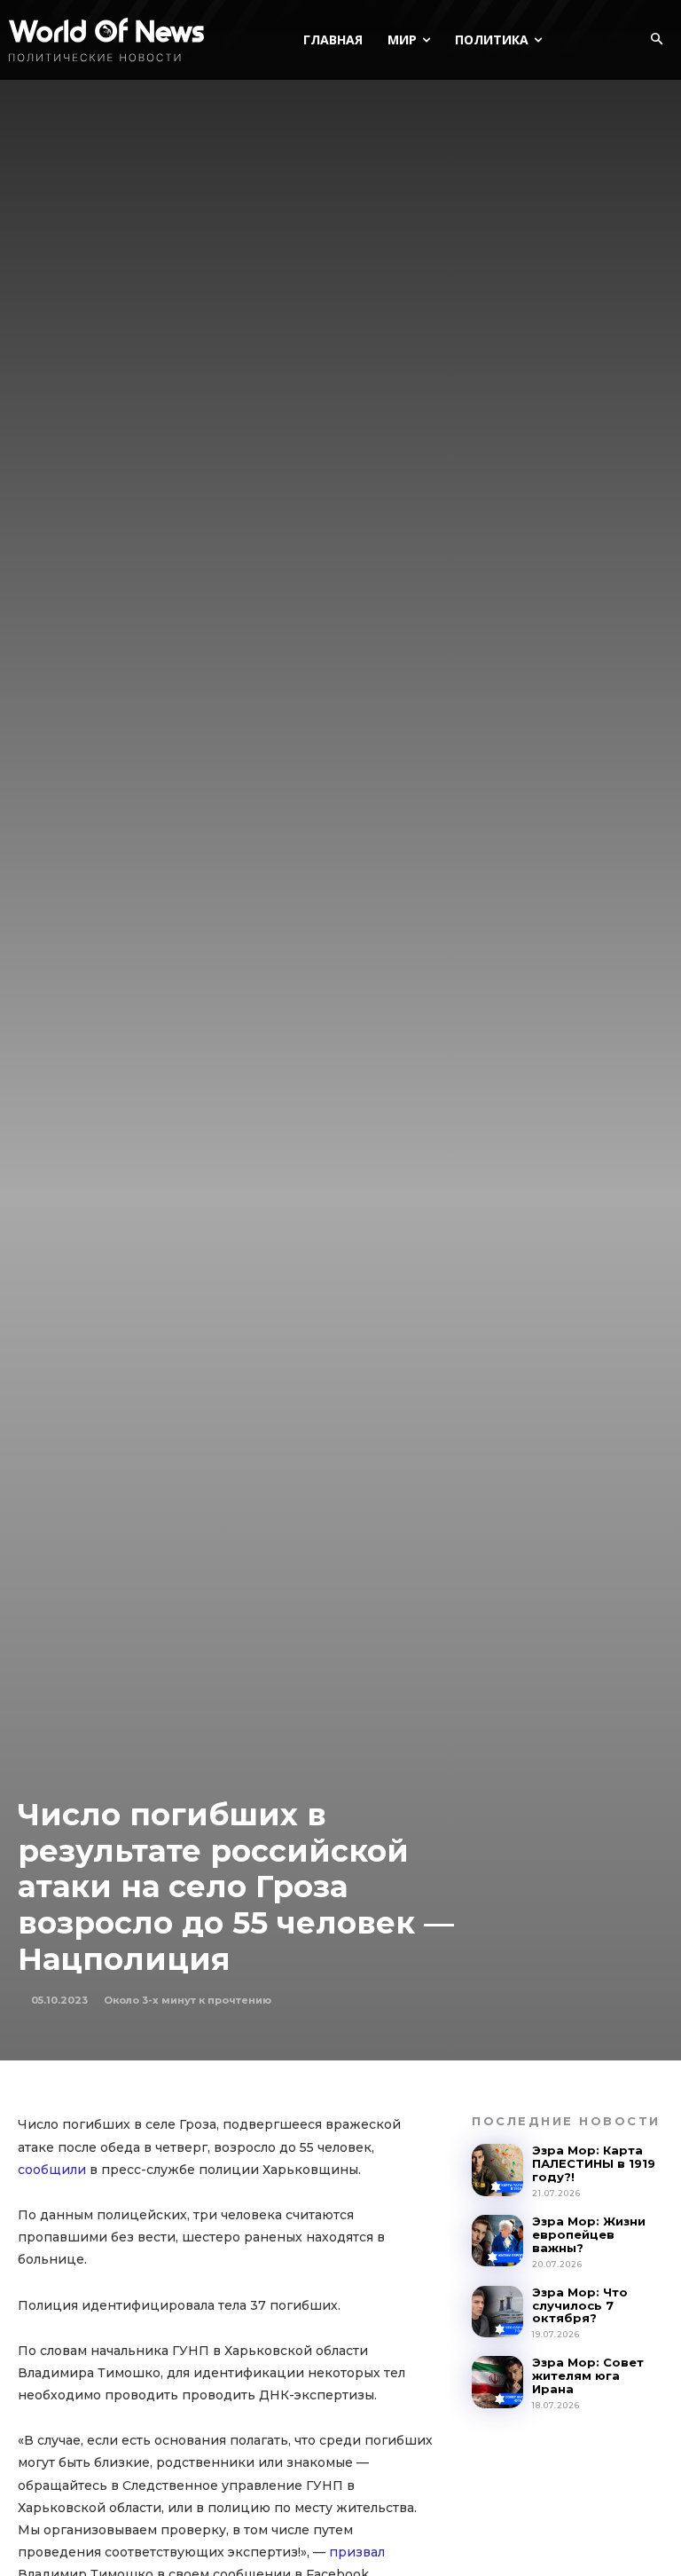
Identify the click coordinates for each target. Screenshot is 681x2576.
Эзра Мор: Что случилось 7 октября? (580, 2305)
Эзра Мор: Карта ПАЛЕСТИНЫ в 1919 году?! (594, 2163)
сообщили (52, 2170)
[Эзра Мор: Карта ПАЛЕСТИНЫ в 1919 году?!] (497, 2170)
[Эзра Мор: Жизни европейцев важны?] (497, 2241)
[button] (656, 40)
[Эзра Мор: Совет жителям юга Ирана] (497, 2382)
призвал (357, 2552)
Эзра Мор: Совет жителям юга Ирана (588, 2375)
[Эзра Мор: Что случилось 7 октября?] (497, 2312)
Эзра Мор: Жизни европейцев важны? (589, 2234)
